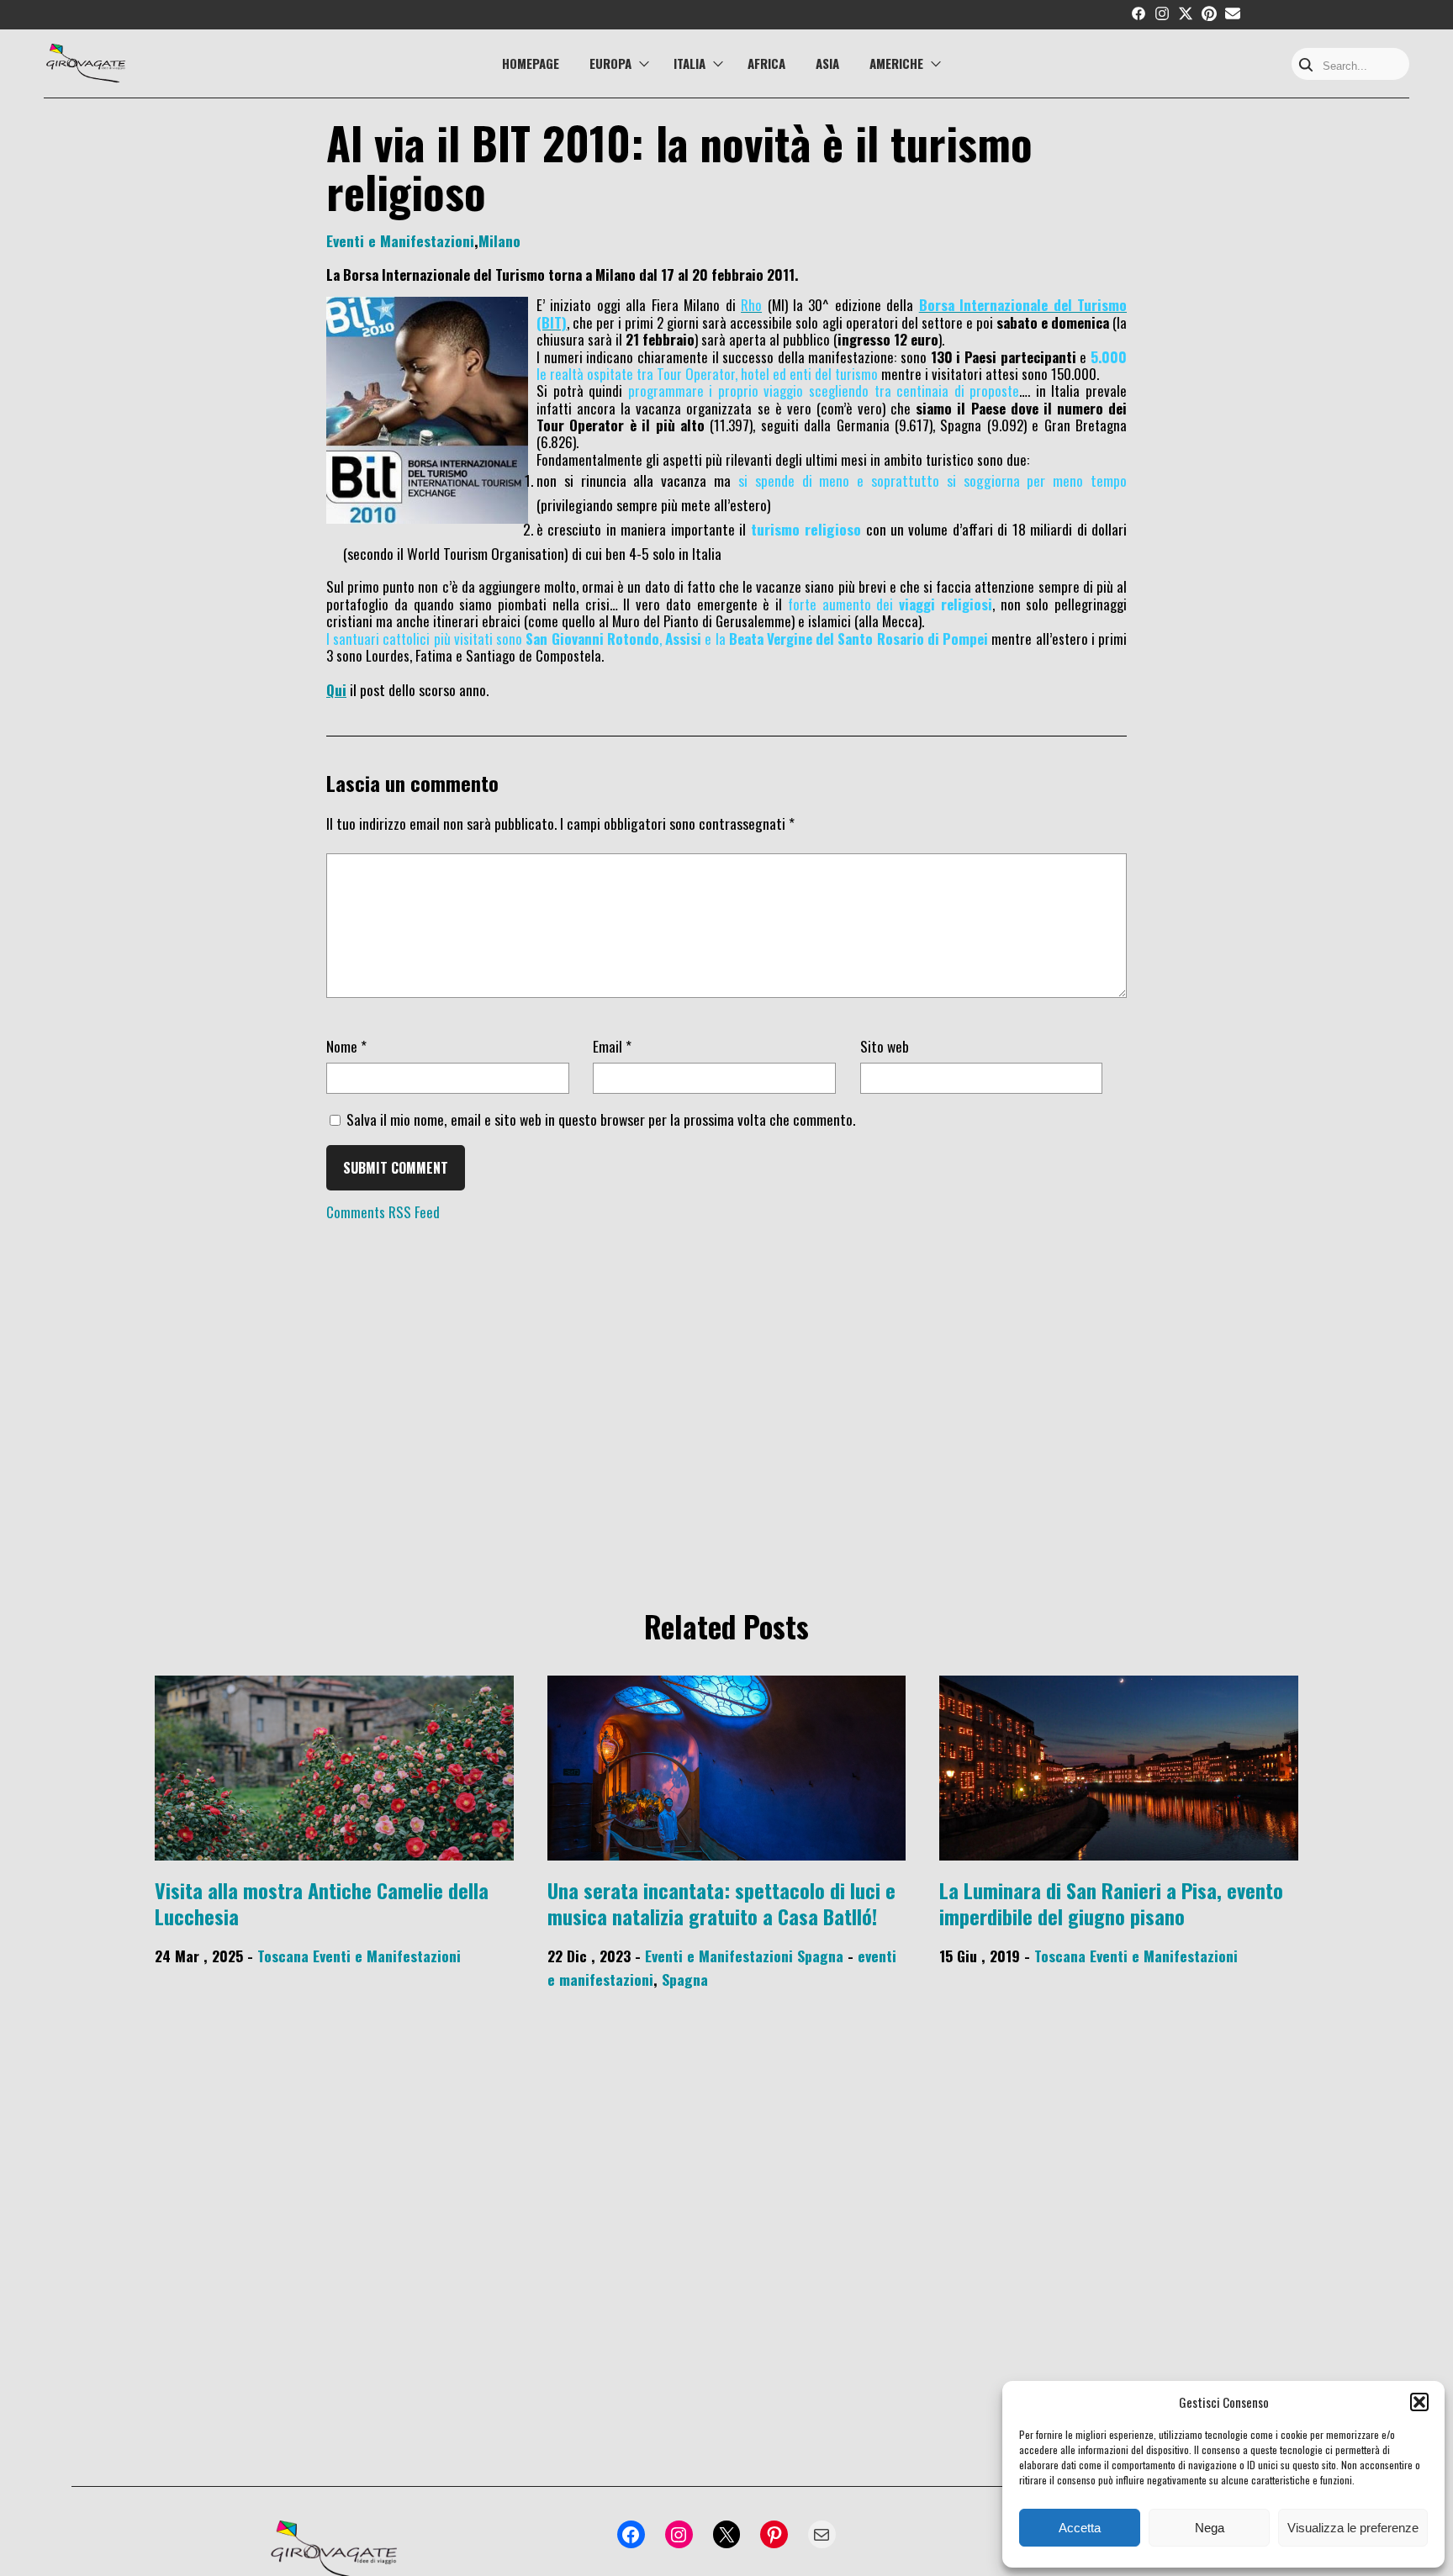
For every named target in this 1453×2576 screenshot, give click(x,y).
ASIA (827, 63)
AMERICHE (896, 63)
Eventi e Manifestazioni (400, 240)
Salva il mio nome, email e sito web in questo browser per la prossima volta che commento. (601, 1119)
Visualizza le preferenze (1353, 2528)
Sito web (885, 1046)
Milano (499, 240)
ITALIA (690, 63)
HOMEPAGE (531, 63)
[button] (1419, 2402)
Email (612, 1046)
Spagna (820, 1956)
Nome (346, 1046)
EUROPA (610, 63)
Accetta (1080, 2528)
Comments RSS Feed (383, 1212)
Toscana (283, 1956)
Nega (1210, 2528)
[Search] (1306, 66)
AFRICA (766, 63)
